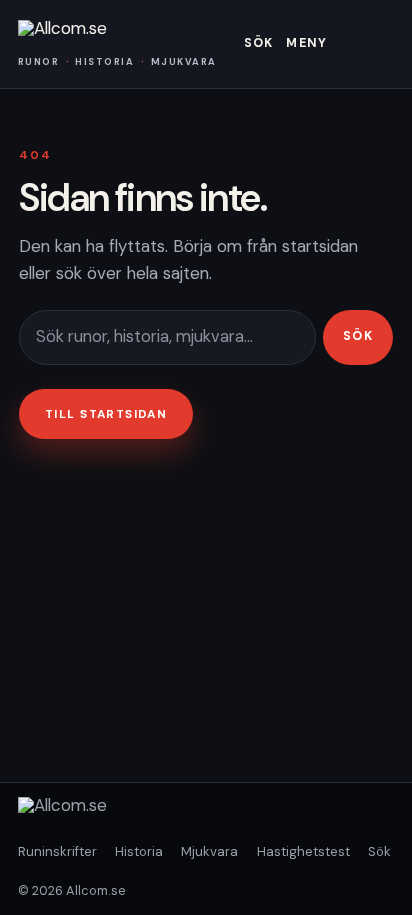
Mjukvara (209, 851)
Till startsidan (106, 414)
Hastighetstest (303, 851)
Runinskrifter (57, 851)
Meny (306, 43)
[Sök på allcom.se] (167, 337)
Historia (139, 851)
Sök (259, 43)
